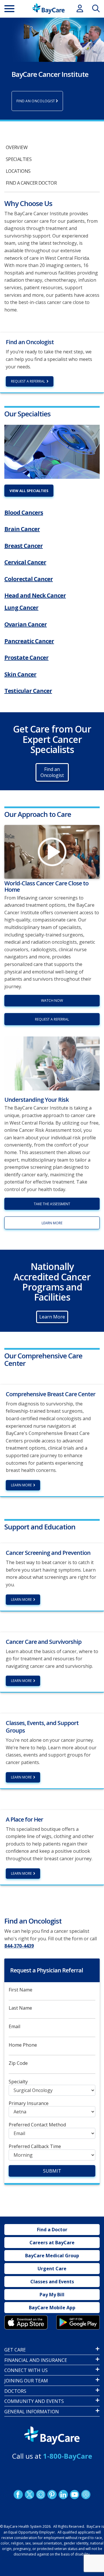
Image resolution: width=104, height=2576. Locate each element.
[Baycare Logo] (48, 9)
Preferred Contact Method (37, 2125)
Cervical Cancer (25, 562)
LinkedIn (63, 2495)
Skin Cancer (20, 674)
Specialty (18, 2082)
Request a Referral (28, 381)
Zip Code (18, 2063)
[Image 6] (52, 452)
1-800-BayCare (68, 2456)
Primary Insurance (29, 2103)
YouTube (75, 2495)
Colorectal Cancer (29, 579)
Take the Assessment (52, 1204)
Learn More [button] (52, 1317)
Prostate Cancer (26, 658)
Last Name (20, 2008)
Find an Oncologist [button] (52, 772)
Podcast (86, 2495)
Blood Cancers (24, 512)
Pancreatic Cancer (29, 641)
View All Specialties (29, 491)
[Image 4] (78, 2322)
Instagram (41, 2495)
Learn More (21, 1485)
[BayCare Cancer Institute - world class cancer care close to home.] (52, 852)
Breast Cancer (24, 546)
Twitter (29, 2495)
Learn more (52, 1223)
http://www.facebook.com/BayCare (18, 2495)
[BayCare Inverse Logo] (52, 2436)
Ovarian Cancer (26, 624)
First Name (21, 1990)
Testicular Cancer (28, 691)
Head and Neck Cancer (35, 595)
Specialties (19, 159)
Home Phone (23, 2045)
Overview (17, 147)
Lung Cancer (21, 608)
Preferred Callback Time (35, 2146)
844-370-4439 (19, 1946)
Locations (18, 171)
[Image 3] (26, 2322)
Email (14, 2027)
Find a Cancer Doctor (31, 183)
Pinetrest (52, 2495)
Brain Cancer (22, 529)
